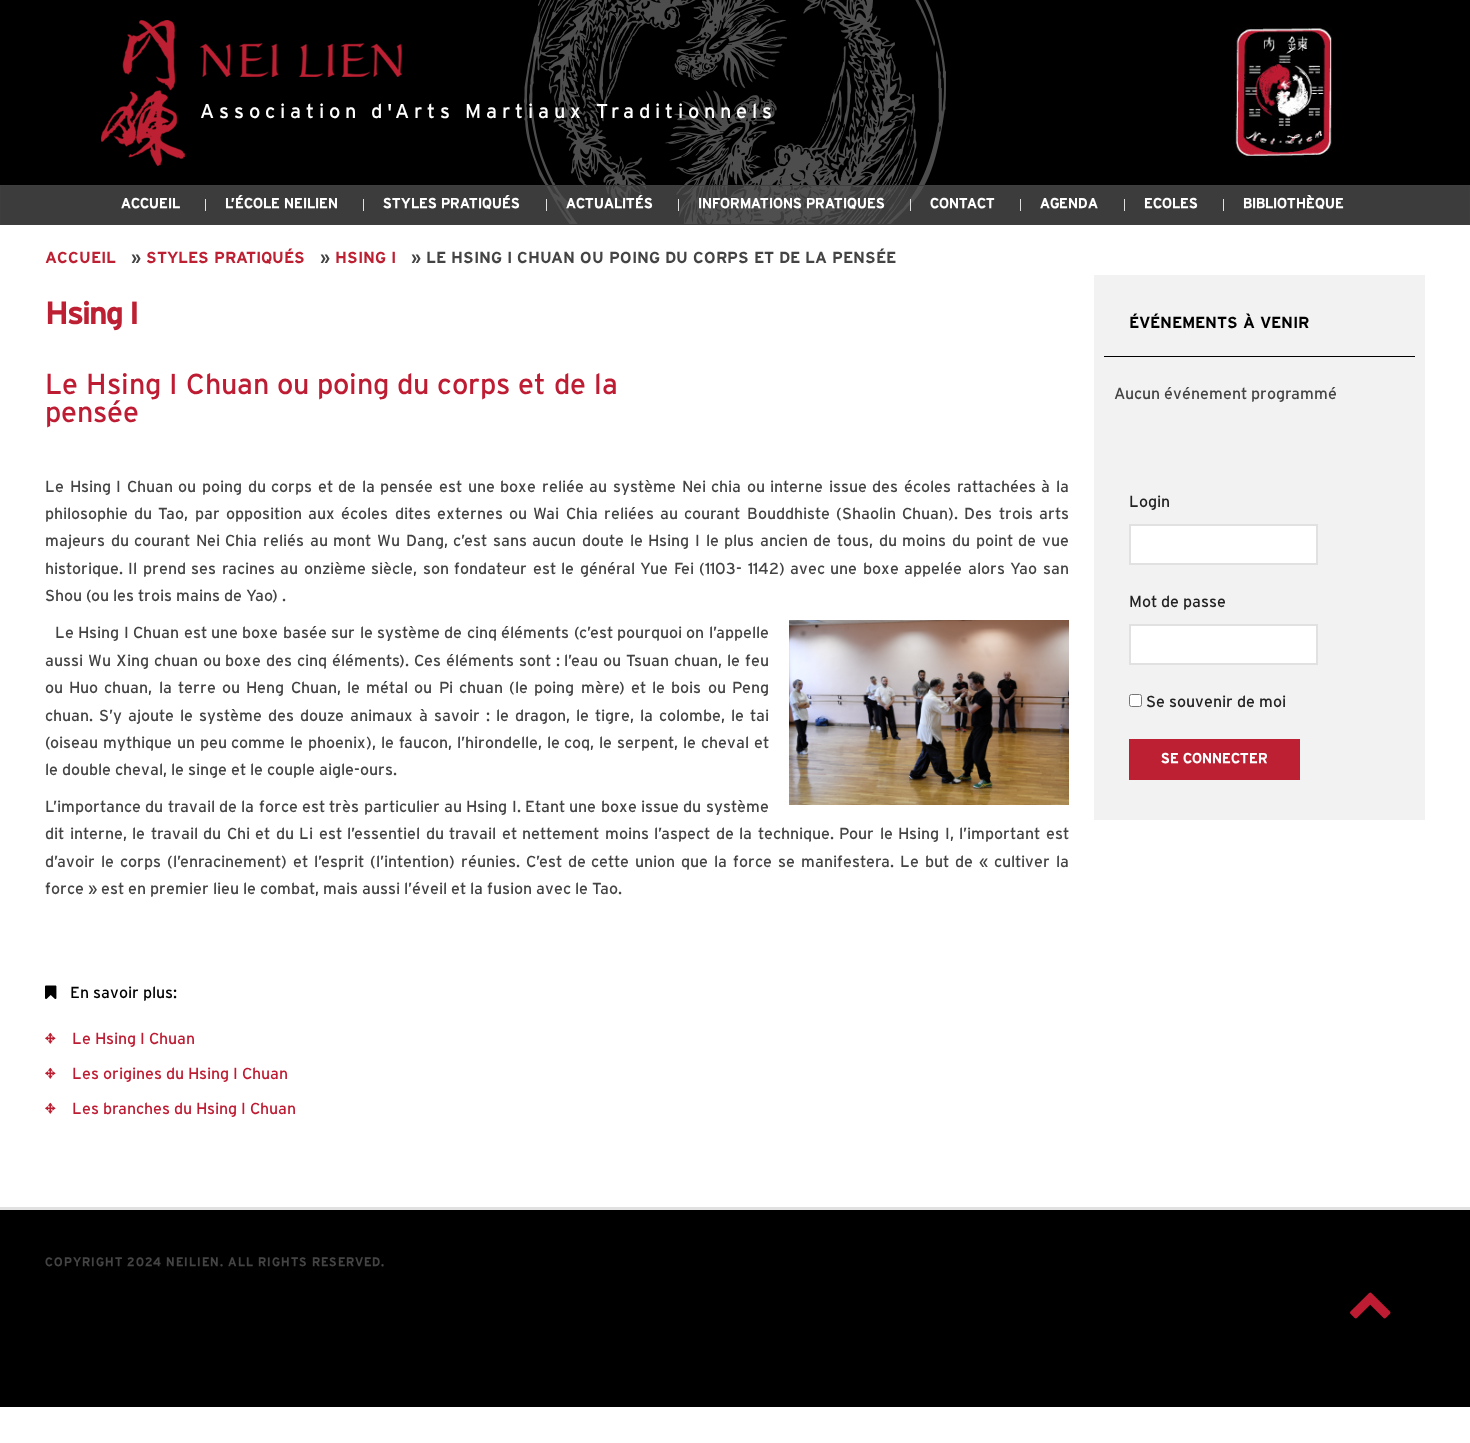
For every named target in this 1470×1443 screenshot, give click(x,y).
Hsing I (365, 258)
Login (1149, 502)
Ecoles (1171, 204)
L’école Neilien (281, 204)
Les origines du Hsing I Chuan (178, 1074)
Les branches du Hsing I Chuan (182, 1109)
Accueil (150, 204)
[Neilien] (1280, 92)
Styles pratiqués (225, 258)
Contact (962, 204)
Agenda (1069, 204)
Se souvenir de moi (1214, 702)
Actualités (609, 204)
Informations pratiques (791, 204)
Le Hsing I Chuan (131, 1039)
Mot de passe (1177, 602)
